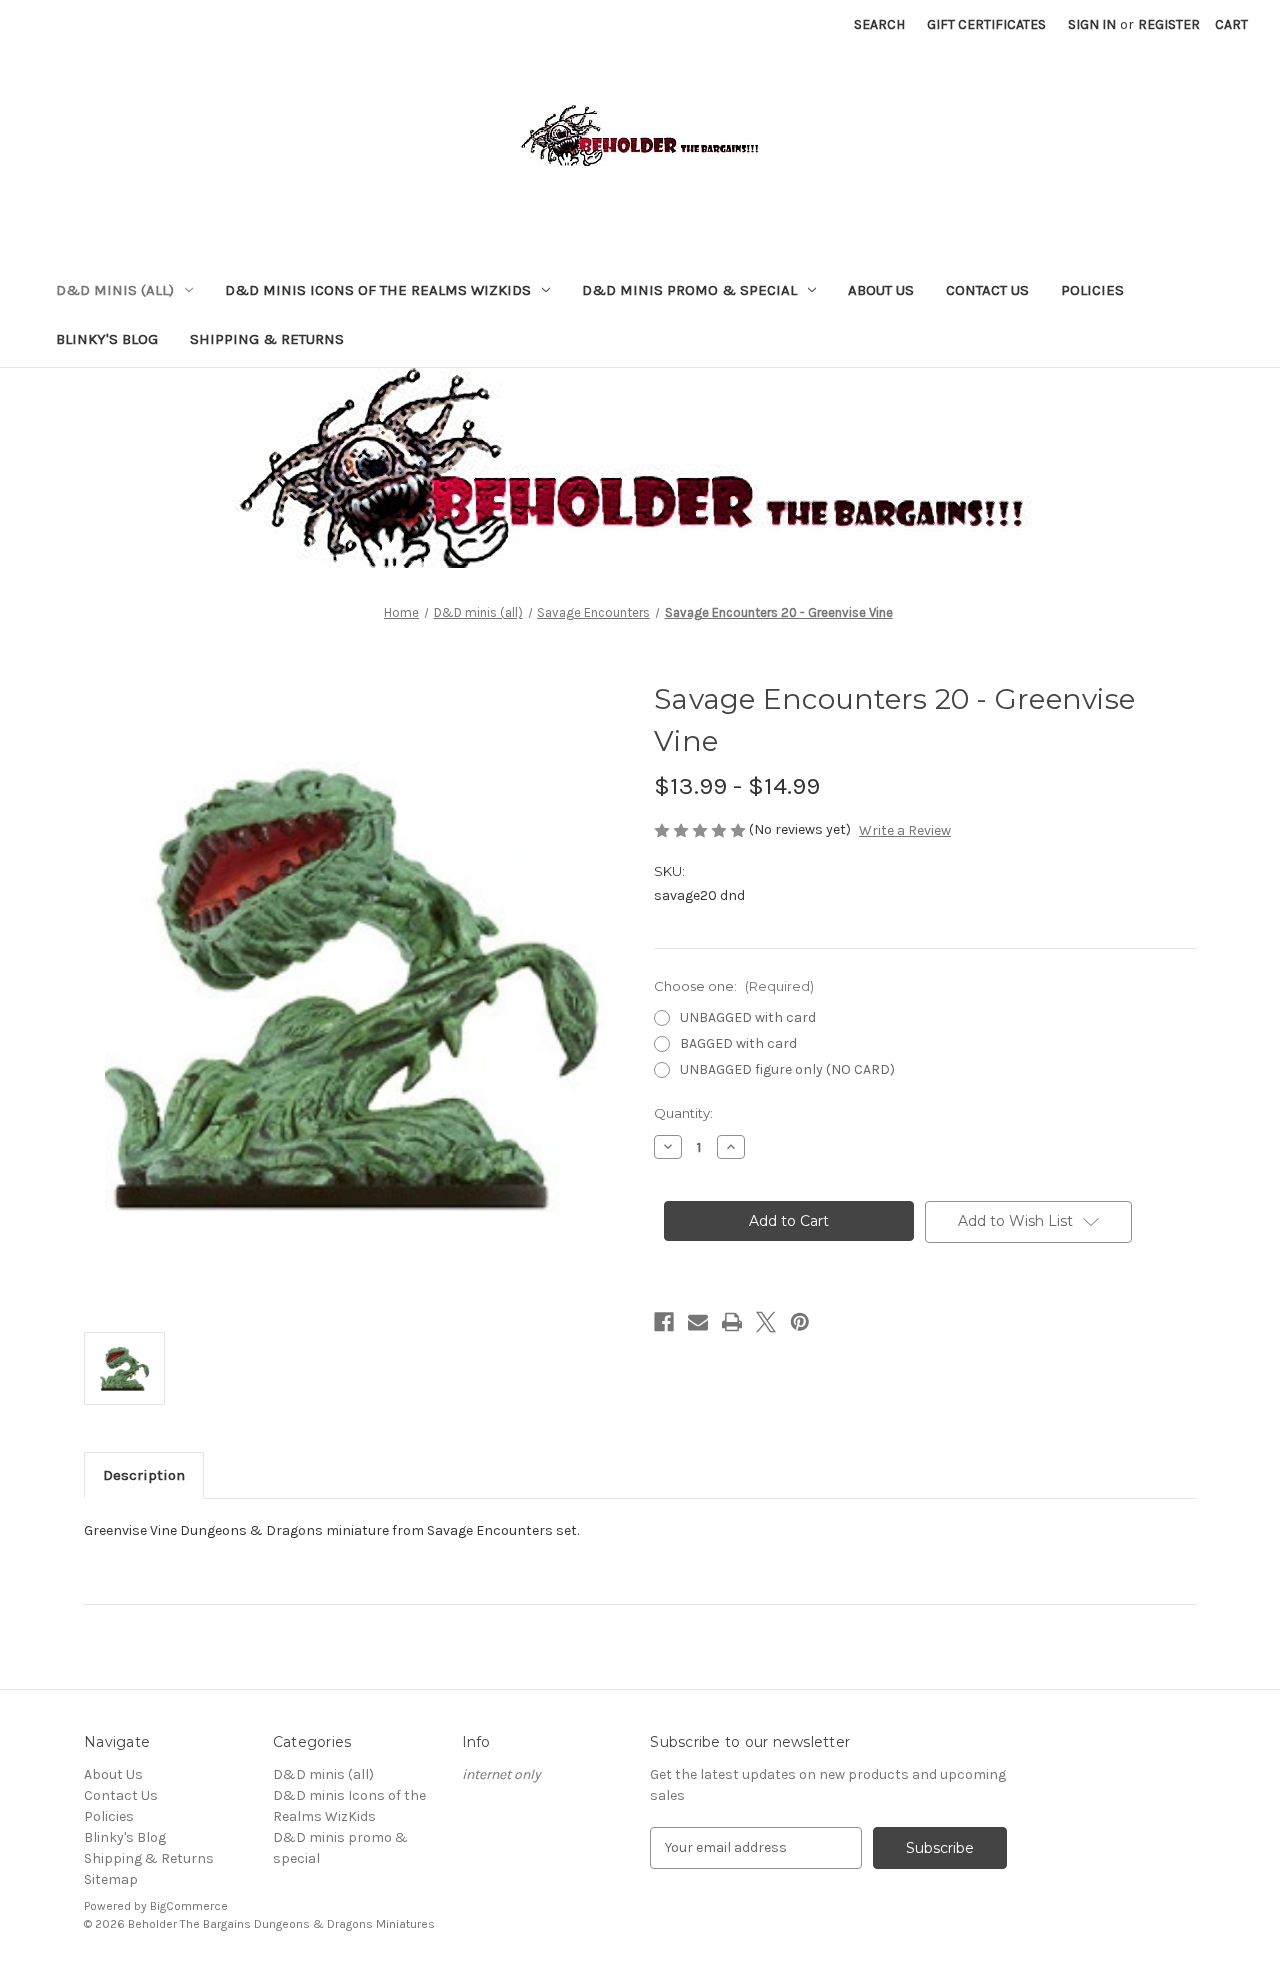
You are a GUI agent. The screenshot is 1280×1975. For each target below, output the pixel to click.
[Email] (698, 1322)
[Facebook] (664, 1322)
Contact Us (987, 290)
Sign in (1092, 24)
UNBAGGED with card (748, 1017)
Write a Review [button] (905, 830)
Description (144, 1475)
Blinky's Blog (107, 339)
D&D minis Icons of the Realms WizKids (378, 290)
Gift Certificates (986, 24)
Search (879, 24)
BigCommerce (189, 1906)
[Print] (732, 1322)
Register (1169, 24)
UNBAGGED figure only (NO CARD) (787, 1069)
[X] (766, 1322)
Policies (1092, 290)
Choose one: (734, 986)
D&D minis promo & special (689, 290)
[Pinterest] (800, 1322)
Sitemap (111, 1879)
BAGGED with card (738, 1043)
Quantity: (683, 1113)
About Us (881, 290)
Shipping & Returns (267, 339)
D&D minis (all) (115, 290)
